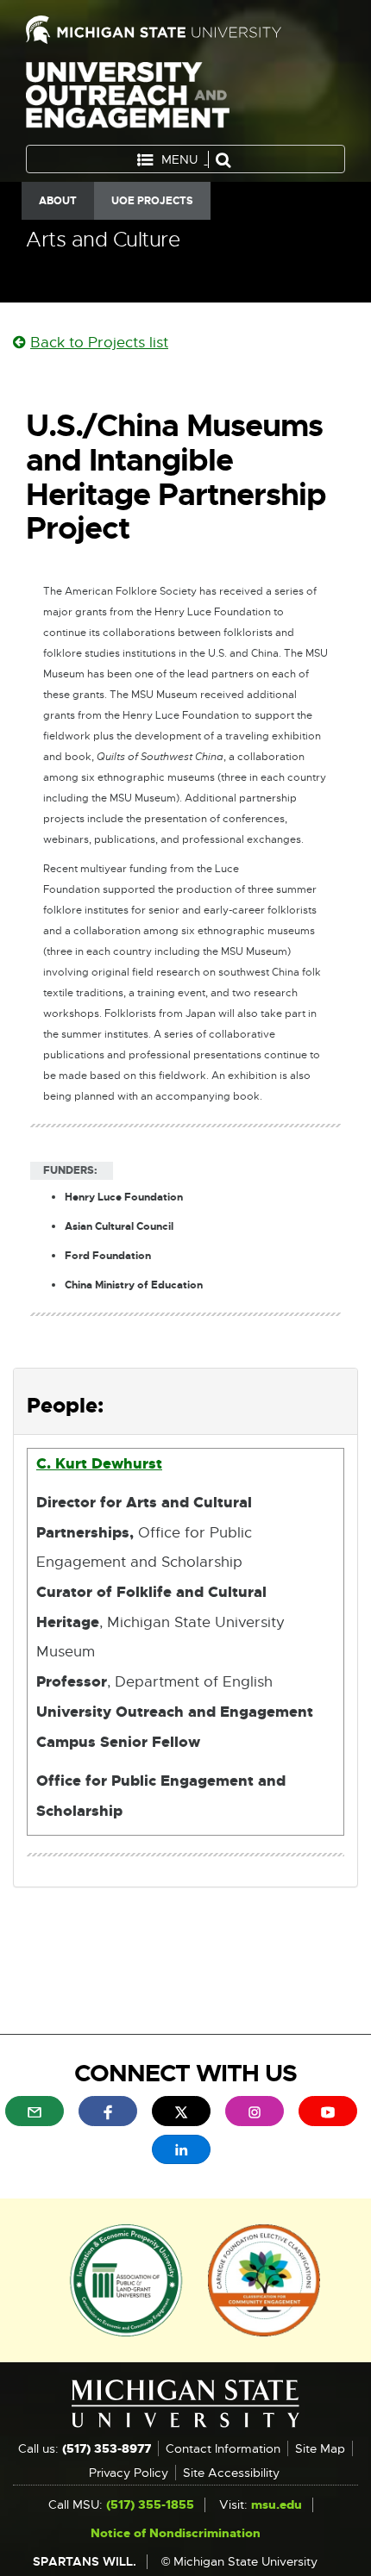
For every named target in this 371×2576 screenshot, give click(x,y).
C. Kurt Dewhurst (99, 1463)
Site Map (320, 2448)
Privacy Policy (129, 2473)
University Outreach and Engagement (128, 99)
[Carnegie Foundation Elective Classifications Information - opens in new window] (264, 2279)
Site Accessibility (231, 2473)
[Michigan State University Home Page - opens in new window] (185, 30)
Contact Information (223, 2448)
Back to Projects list (99, 343)
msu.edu (277, 2504)
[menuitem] (35, 2111)
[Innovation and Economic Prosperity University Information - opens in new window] (126, 2279)
